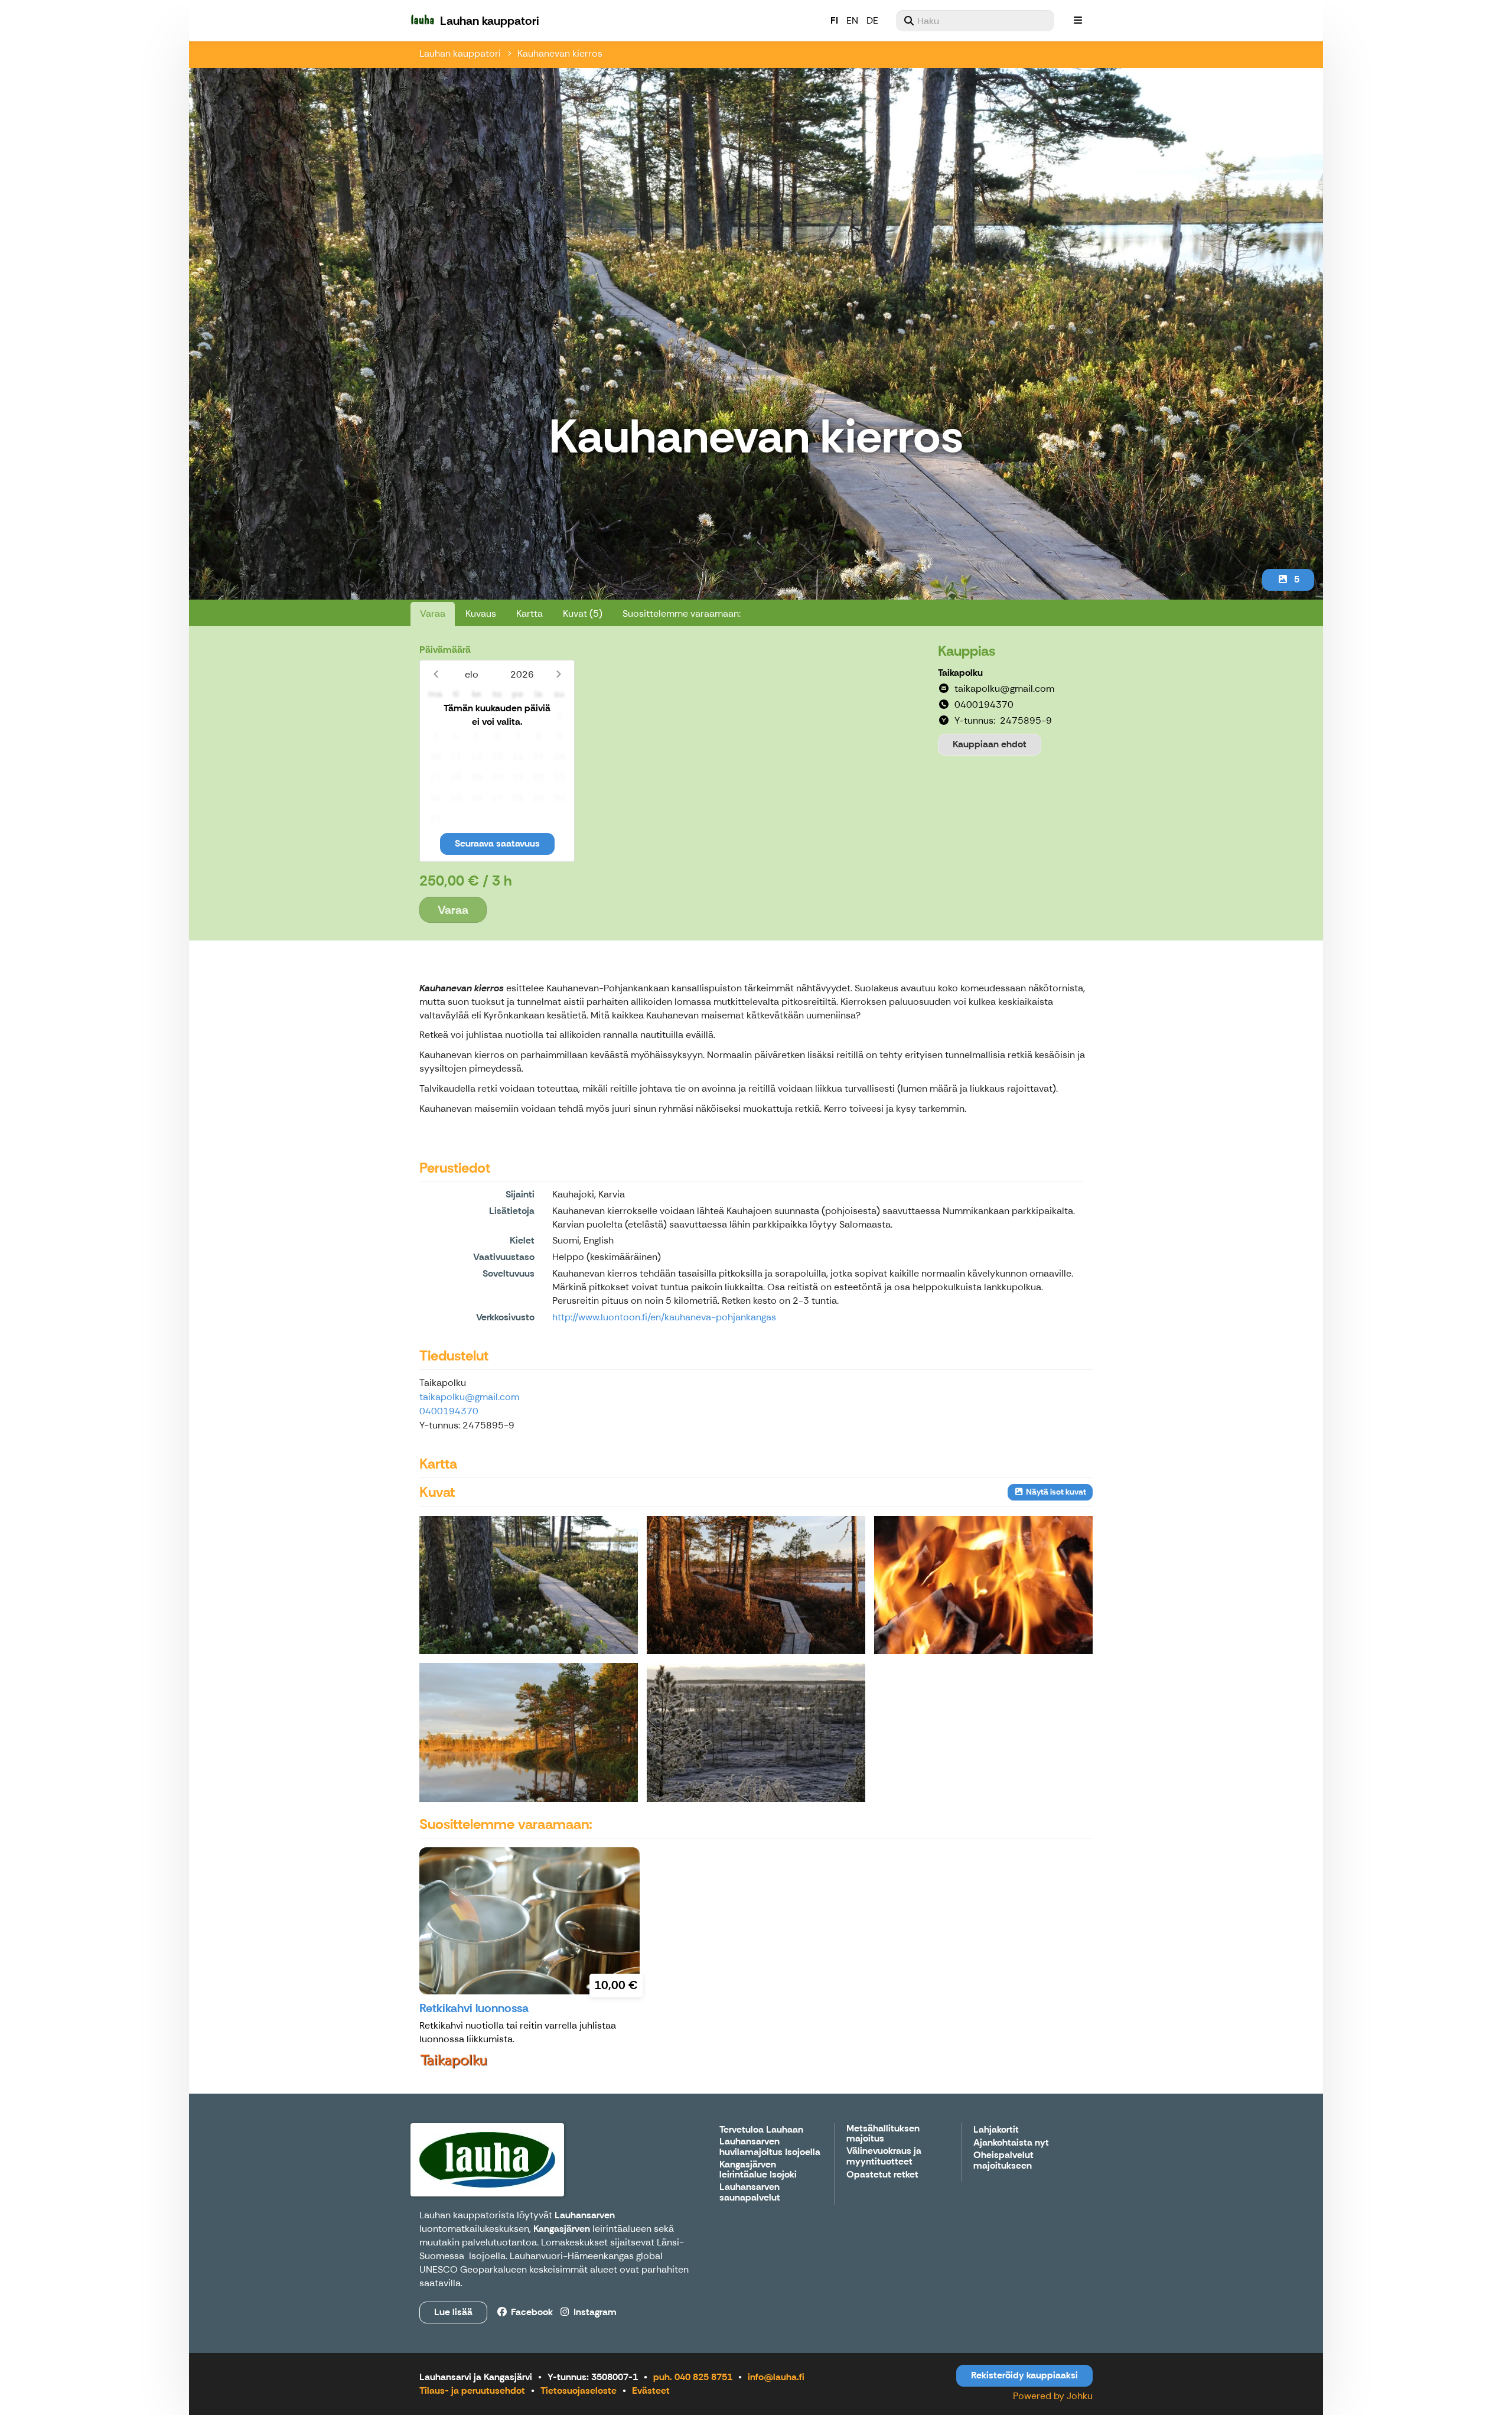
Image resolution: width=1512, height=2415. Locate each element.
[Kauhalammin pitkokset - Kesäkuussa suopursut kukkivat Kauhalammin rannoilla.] (529, 1585)
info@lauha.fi (776, 2377)
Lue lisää (453, 2312)
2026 (522, 674)
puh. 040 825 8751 (693, 2377)
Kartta (529, 613)
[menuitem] (975, 21)
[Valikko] (1078, 21)
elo (472, 674)
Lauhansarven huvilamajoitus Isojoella (770, 2147)
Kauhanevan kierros (560, 53)
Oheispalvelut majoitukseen (1003, 2161)
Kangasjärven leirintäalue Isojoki (758, 2170)
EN (852, 20)
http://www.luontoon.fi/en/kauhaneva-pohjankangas (664, 1317)
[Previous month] (436, 674)
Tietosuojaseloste (579, 2390)
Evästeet (651, 2390)
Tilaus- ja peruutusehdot (472, 2390)
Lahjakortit (996, 2130)
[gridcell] (435, 716)
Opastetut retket (882, 2175)
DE (872, 20)
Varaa (433, 613)
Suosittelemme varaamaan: (682, 613)
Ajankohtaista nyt (1011, 2143)
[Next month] (558, 674)
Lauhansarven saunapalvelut (750, 2193)
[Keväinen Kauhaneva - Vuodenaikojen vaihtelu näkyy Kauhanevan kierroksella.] (756, 1585)
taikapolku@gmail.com (469, 1397)
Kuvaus (481, 613)
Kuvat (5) (583, 613)
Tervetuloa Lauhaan (761, 2130)
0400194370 (449, 1411)
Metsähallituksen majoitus (883, 2134)
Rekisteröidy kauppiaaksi (1024, 2375)
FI (834, 20)
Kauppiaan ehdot (990, 744)
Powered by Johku (1053, 2396)
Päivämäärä (445, 650)
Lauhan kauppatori (460, 53)
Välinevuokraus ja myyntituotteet (884, 2157)
